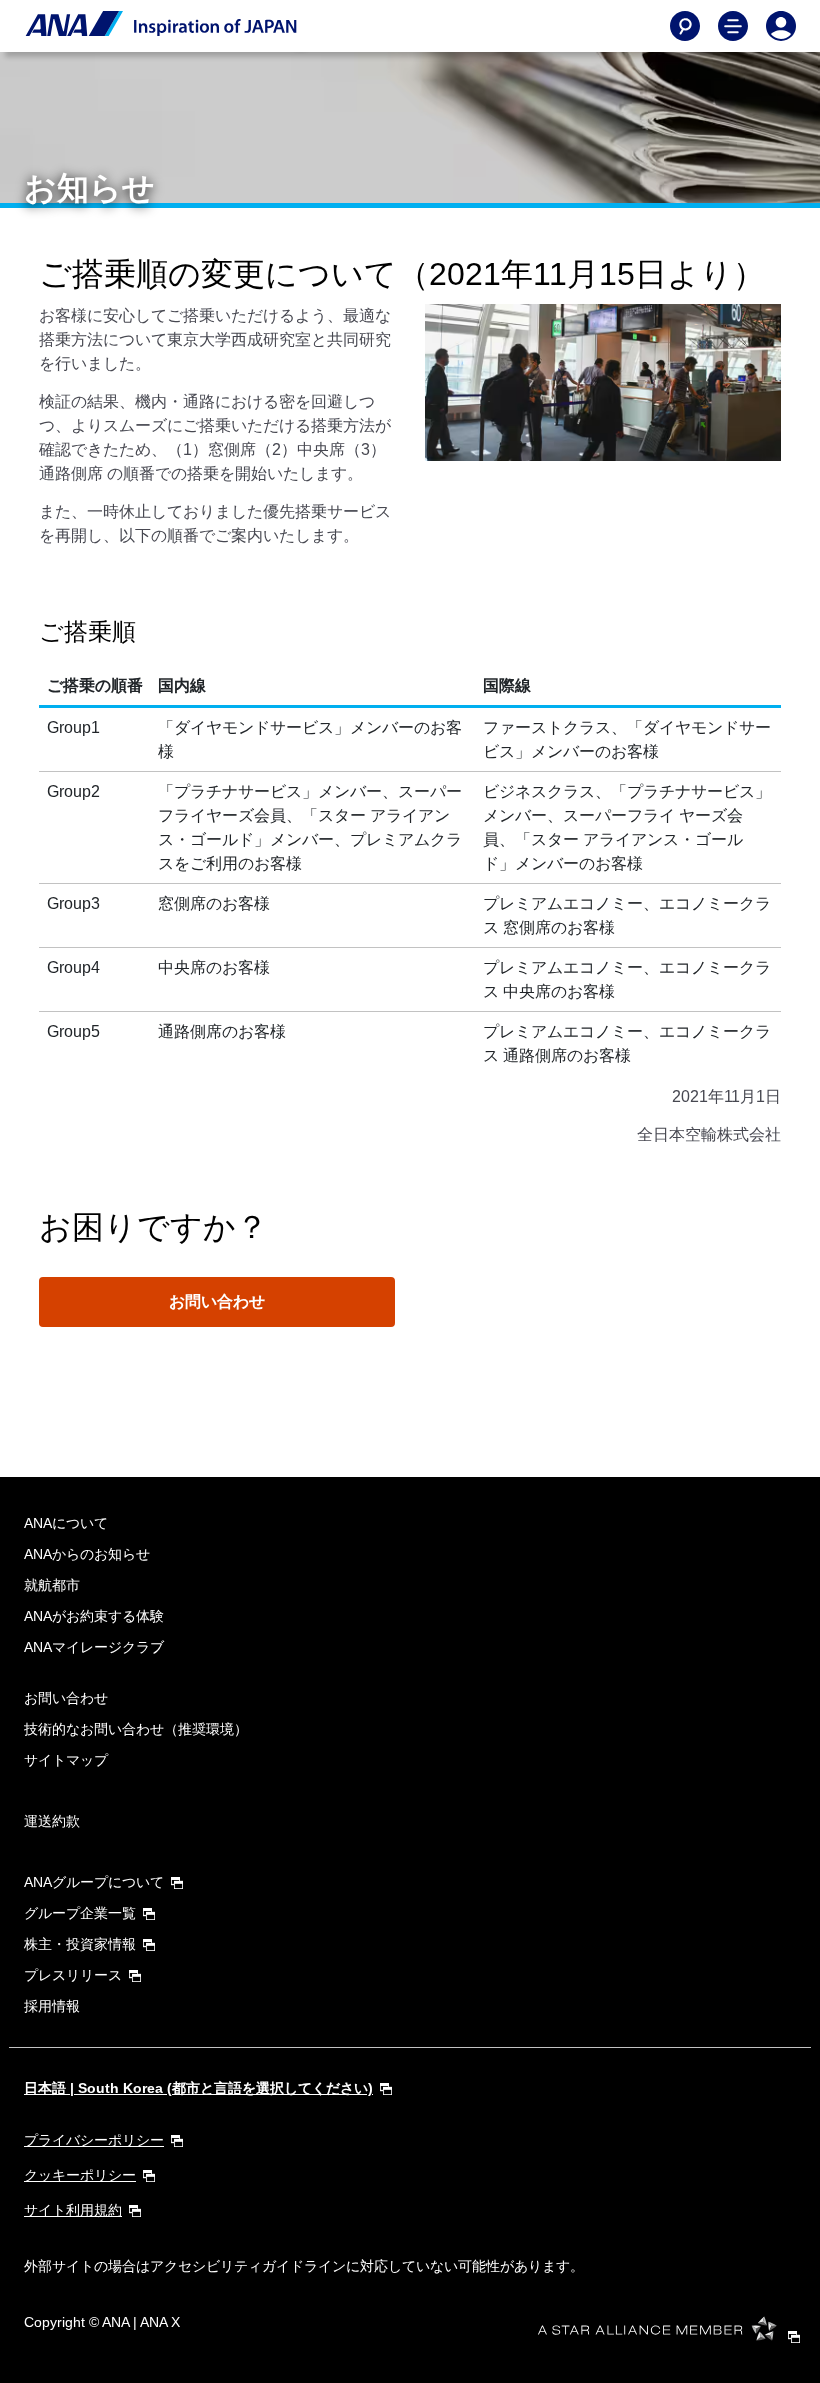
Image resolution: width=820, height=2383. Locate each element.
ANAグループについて (94, 1882)
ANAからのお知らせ (87, 1554)
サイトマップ (66, 1760)
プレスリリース (73, 1975)
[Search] (685, 26)
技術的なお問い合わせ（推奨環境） (136, 1729)
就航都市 (52, 1585)
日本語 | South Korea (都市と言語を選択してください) (198, 2088)
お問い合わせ (217, 1301)
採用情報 (52, 2006)
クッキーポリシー (80, 2175)
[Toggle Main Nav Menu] (733, 26)
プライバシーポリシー (94, 2140)
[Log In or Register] (781, 26)
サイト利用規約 (73, 2210)
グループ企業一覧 (80, 1913)
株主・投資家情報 (80, 1944)
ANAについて (66, 1523)
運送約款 (52, 1821)
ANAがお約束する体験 (94, 1616)
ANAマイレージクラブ (94, 1647)
